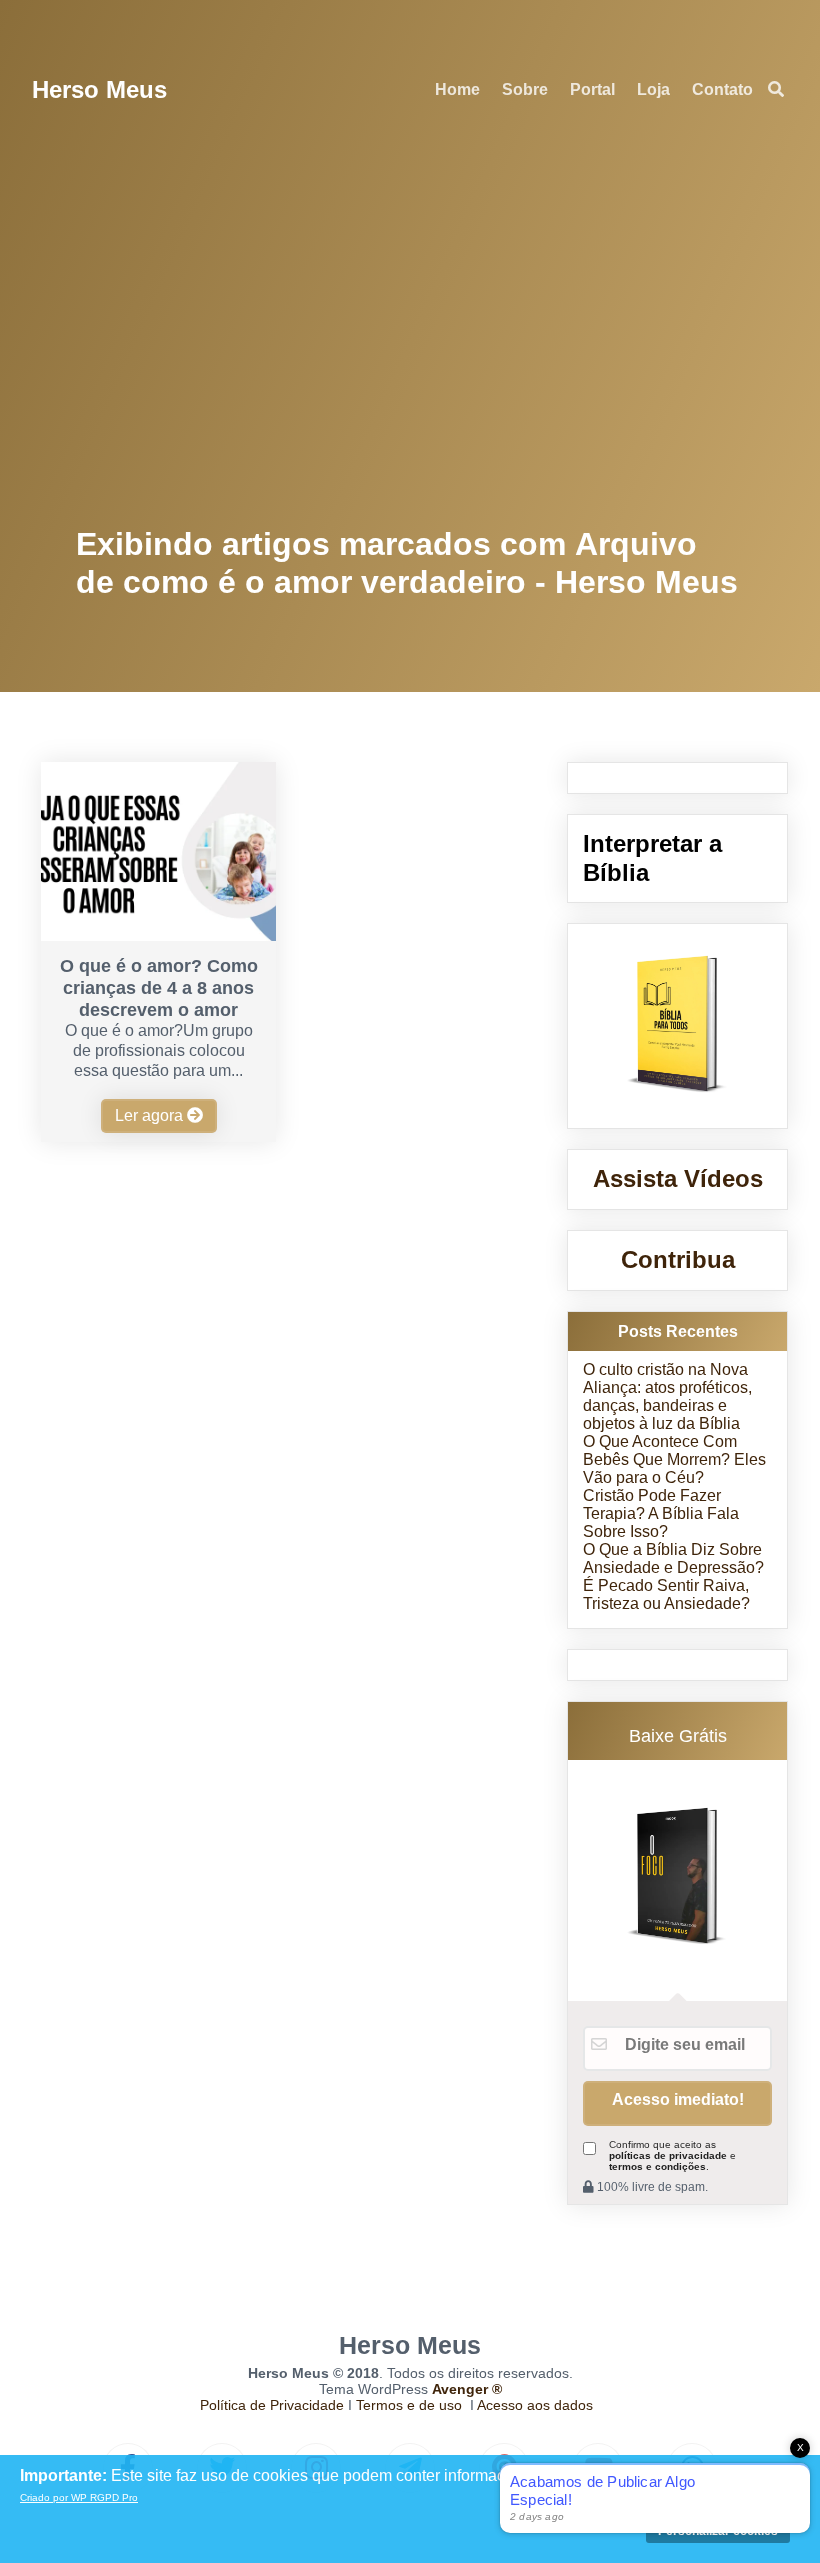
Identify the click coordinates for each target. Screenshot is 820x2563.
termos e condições (657, 2166)
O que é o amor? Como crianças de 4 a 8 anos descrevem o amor (159, 988)
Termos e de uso (409, 2405)
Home (457, 89)
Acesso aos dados (535, 2405)
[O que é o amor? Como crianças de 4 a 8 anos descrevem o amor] (158, 935)
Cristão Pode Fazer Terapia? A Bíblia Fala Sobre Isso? (661, 1513)
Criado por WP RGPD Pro (79, 2497)
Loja (653, 89)
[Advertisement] (410, 330)
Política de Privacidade (272, 2405)
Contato (722, 89)
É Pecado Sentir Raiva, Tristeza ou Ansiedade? (666, 1594)
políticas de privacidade (668, 2155)
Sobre (525, 89)
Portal (592, 89)
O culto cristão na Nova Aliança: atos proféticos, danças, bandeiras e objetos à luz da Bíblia (667, 1396)
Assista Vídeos (678, 1178)
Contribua (678, 1259)
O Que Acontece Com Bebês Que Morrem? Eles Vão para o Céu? (674, 1459)
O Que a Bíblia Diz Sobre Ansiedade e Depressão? (673, 1558)
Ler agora (151, 1115)
